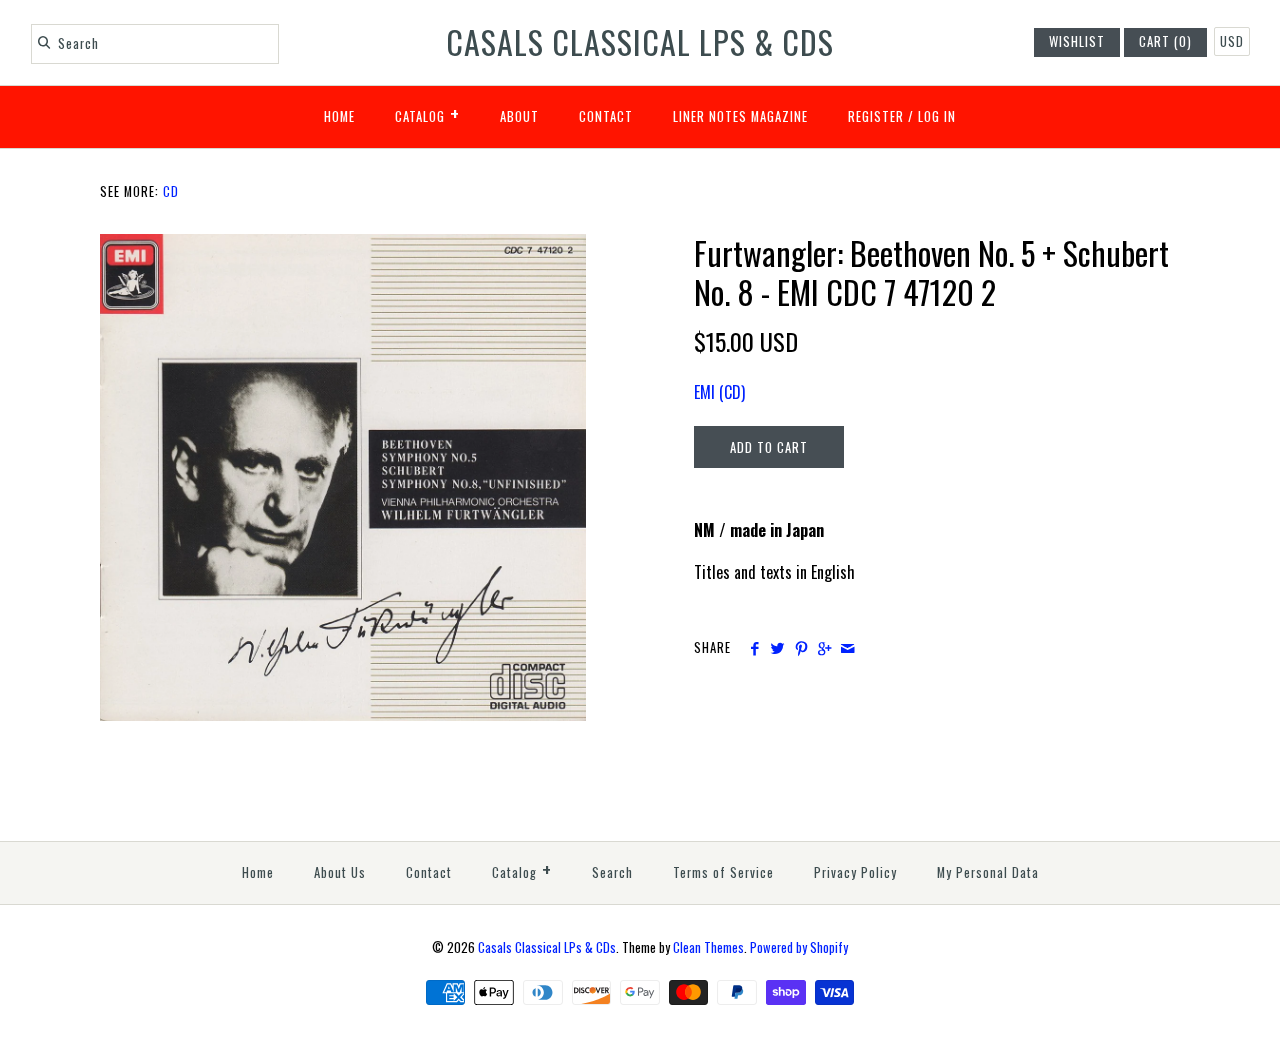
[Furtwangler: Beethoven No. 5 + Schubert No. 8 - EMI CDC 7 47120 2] (343, 246)
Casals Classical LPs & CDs (547, 947)
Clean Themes (708, 947)
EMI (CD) (719, 392)
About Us (340, 872)
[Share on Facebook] (754, 648)
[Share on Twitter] (777, 648)
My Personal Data (988, 872)
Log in (937, 116)
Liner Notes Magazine (740, 116)
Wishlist (1077, 41)
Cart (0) (1165, 41)
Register (876, 116)
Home (339, 116)
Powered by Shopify (799, 947)
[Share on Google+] (824, 648)
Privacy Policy (855, 872)
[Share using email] (847, 648)
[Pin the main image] (801, 648)
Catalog (427, 113)
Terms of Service (723, 872)
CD (171, 191)
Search (612, 872)
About (519, 116)
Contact (606, 116)
